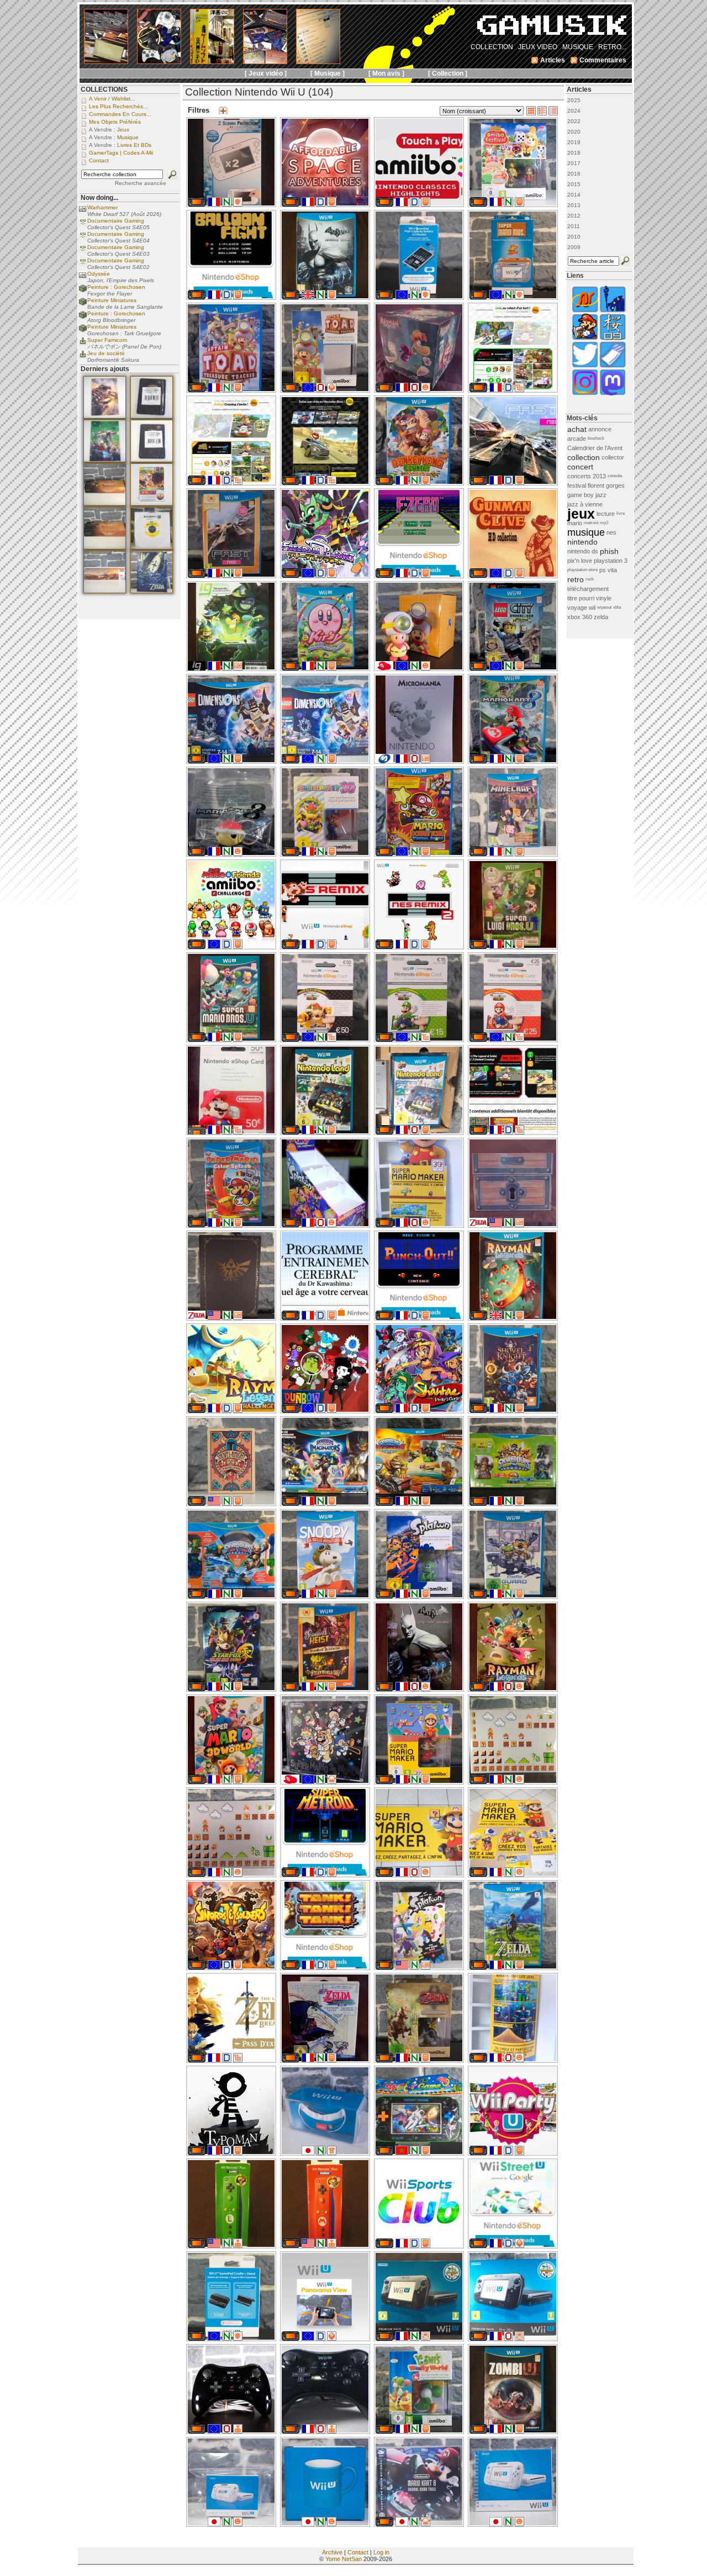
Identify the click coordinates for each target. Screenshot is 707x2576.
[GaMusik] (552, 29)
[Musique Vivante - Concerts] (613, 366)
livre (621, 513)
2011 (574, 226)
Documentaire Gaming (116, 221)
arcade (577, 439)
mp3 (604, 523)
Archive (332, 2552)
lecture (606, 514)
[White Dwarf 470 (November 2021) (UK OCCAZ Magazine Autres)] (105, 416)
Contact (358, 2552)
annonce (600, 429)
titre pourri (581, 598)
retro (576, 579)
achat (577, 429)
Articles (579, 89)
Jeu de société (106, 353)
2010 (574, 237)
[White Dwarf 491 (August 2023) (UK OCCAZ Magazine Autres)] (105, 460)
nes (611, 532)
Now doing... (99, 198)
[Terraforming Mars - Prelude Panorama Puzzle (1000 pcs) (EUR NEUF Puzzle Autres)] (105, 591)
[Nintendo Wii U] (197, 204)
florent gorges (606, 485)
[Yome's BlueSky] (585, 366)
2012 (574, 216)
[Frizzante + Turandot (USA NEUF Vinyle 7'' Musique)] (152, 547)
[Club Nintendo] (384, 668)
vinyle (604, 598)
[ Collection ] (448, 73)
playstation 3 (611, 561)
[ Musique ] (328, 73)
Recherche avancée (141, 183)
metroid (591, 523)
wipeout (604, 607)
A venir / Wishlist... (112, 99)
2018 (574, 153)
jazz (601, 495)
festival (577, 485)
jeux (581, 514)
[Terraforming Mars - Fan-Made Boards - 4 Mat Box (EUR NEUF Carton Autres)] (105, 547)
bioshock (596, 438)
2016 (574, 174)
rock (590, 579)
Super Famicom (107, 340)
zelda (601, 617)
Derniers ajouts (105, 369)
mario (575, 523)
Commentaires (603, 60)
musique (586, 532)
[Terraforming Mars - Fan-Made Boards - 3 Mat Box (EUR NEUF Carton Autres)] (105, 504)
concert (580, 467)
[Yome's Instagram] (585, 394)
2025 (574, 100)
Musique (128, 137)
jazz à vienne (585, 504)
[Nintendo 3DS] (197, 1132)
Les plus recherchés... (118, 106)
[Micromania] (384, 761)
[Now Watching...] (83, 225)
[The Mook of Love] (585, 339)
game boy (581, 495)
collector (613, 457)
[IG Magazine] (197, 668)
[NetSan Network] (585, 311)
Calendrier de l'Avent (595, 448)
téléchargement (588, 589)
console (615, 476)
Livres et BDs (134, 145)
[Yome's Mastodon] (613, 394)
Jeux (123, 130)
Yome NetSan (344, 2559)
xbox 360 (580, 617)
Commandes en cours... (120, 114)
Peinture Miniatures (112, 300)
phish (609, 551)
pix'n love (580, 561)
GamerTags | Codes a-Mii (121, 153)
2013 (574, 205)
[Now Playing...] (83, 344)
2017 (574, 163)
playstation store (582, 570)
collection (584, 457)
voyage (577, 608)
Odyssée (99, 274)
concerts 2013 (587, 476)
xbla (617, 607)
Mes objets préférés (115, 122)
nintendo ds (583, 551)
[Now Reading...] (83, 211)
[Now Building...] (83, 291)
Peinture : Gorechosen (116, 287)
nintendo (582, 542)
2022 (574, 121)
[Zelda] (478, 1225)
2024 (574, 111)
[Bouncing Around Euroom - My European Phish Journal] (613, 311)
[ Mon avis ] (386, 73)
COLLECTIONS (104, 89)
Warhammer (102, 207)
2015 (574, 184)
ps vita (608, 570)
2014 (574, 195)
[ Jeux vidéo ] (266, 73)
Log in (381, 2552)
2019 (574, 142)
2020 (574, 132)
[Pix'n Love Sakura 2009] (613, 339)
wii (592, 608)
